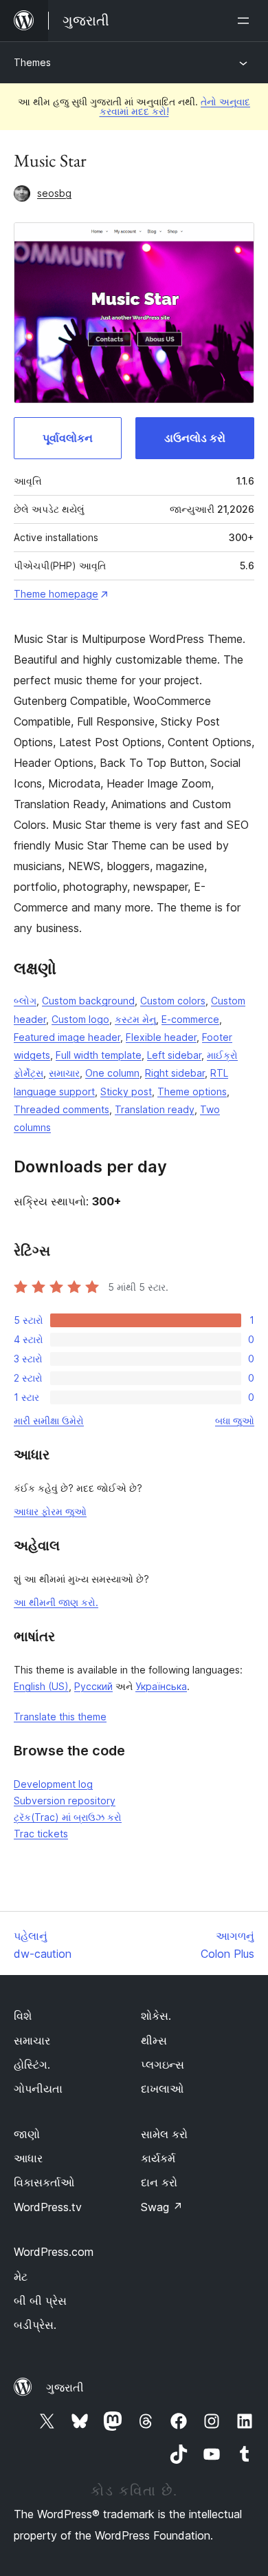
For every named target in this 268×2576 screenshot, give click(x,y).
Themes (32, 62)
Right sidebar (175, 1073)
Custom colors (173, 1001)
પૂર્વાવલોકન (68, 438)
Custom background (88, 1001)
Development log (53, 1784)
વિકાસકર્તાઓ (44, 2182)
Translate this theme (60, 1717)
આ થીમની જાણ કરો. (56, 1602)
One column (112, 1073)
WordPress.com (54, 2252)
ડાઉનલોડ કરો (195, 438)
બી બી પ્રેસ (40, 2301)
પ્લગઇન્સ (163, 2065)
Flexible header (161, 1037)
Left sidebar (174, 1055)
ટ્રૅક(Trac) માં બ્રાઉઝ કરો (68, 1817)
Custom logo (80, 1019)
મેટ (21, 2277)
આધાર (28, 2158)
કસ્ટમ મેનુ (135, 1019)
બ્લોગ (25, 1001)
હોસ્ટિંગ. (32, 2065)
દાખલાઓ (162, 2089)
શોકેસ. (156, 2016)
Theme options (192, 1091)
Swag (162, 2207)
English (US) (41, 1686)
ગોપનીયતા (38, 2089)
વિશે (23, 2016)
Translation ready (155, 1109)
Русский (93, 1686)
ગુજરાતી (65, 2387)
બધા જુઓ (235, 1421)
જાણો (27, 2134)
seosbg (54, 193)
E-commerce (190, 1019)
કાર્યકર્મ (158, 2158)
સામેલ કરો (164, 2134)
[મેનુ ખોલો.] (246, 21)
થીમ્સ (154, 2040)
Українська (161, 1686)
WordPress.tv (48, 2207)
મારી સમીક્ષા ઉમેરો (49, 1421)
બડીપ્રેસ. (35, 2325)
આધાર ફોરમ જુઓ (50, 1511)
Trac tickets (41, 1834)
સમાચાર (64, 1073)
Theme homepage (56, 594)
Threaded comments (62, 1109)
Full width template (99, 1055)
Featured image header (67, 1037)
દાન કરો (159, 2182)
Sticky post (126, 1091)
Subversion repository (65, 1801)
